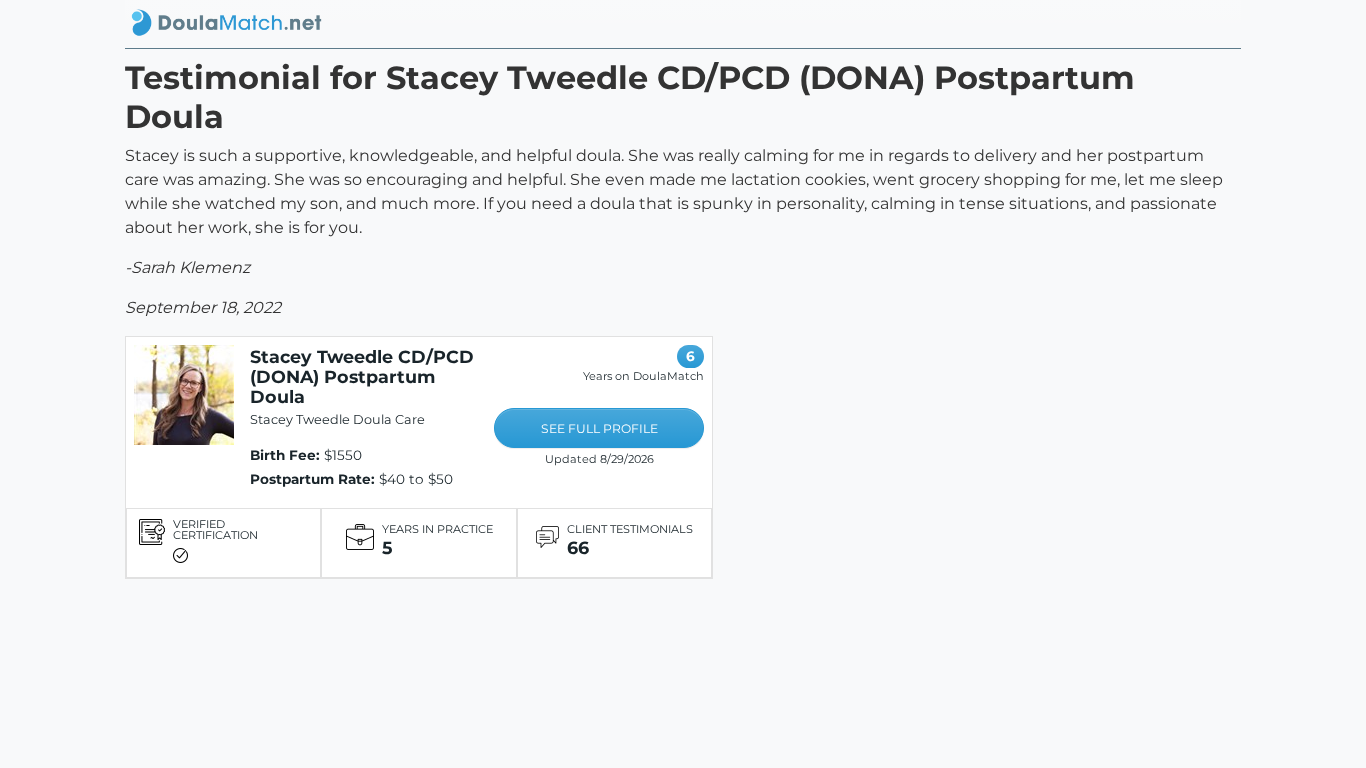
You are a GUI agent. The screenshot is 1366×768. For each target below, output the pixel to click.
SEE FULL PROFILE (599, 428)
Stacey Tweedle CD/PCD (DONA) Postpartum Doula (362, 376)
